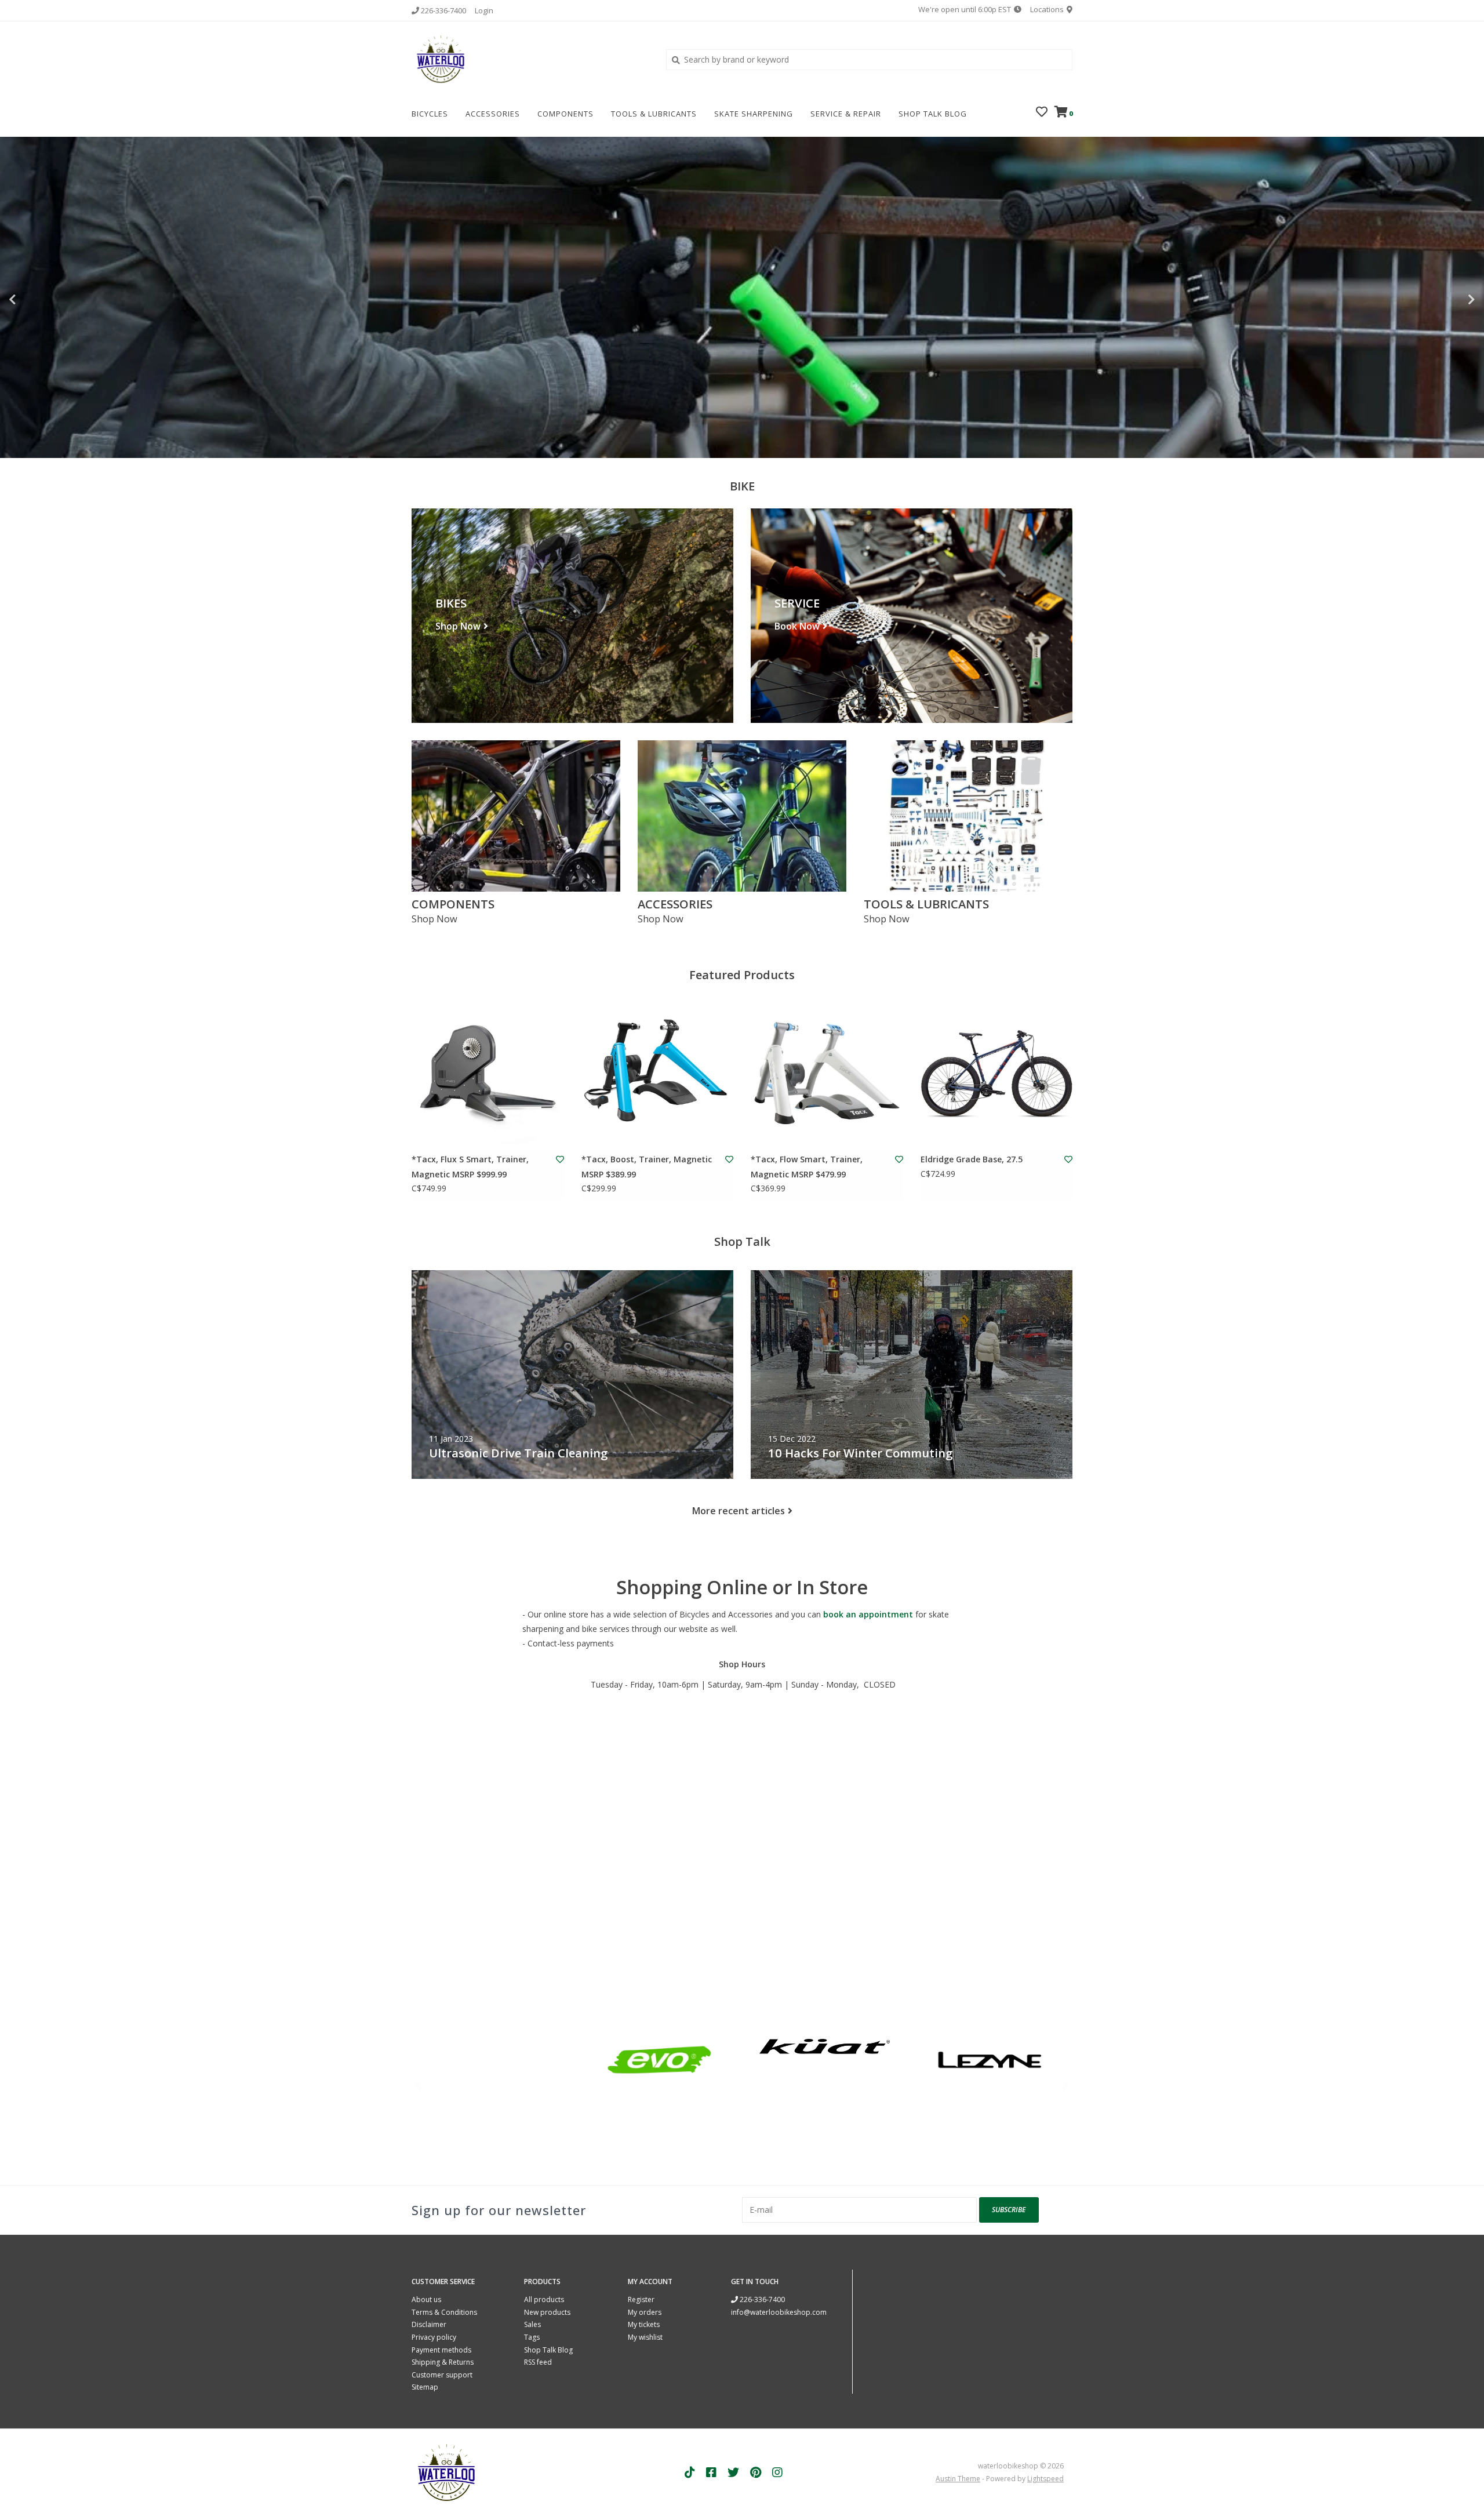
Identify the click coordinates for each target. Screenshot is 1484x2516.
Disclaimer (429, 2324)
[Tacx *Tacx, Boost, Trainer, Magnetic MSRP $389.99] (658, 1073)
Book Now (797, 627)
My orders (645, 2312)
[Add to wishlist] (560, 1159)
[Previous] (418, 2085)
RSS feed (538, 2362)
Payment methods (441, 2350)
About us (426, 2299)
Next (1446, 300)
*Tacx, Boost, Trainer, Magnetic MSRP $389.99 (647, 1166)
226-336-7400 (761, 2299)
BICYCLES (430, 114)
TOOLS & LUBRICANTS (654, 114)
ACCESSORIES (493, 114)
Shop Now (458, 627)
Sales (532, 2324)
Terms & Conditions (444, 2312)
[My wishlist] (1042, 113)
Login (484, 10)
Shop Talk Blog (933, 114)
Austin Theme (958, 2479)
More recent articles (739, 1511)
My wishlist (645, 2337)
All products (544, 2299)
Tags (532, 2337)
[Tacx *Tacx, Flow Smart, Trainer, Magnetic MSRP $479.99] (827, 1073)
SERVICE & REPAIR (846, 114)
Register (641, 2299)
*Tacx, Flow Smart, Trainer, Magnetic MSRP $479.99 (807, 1166)
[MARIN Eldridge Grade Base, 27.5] (997, 1073)
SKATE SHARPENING (754, 114)
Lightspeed (1045, 2479)
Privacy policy (434, 2337)
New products (547, 2312)
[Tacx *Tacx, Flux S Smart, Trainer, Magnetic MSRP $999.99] (488, 1073)
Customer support (442, 2375)
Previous (38, 300)
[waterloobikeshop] (530, 59)
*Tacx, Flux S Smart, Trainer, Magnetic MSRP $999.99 (470, 1166)
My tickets (644, 2324)
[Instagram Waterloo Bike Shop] (777, 2473)
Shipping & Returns (443, 2362)
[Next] (1066, 2085)
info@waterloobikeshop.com (779, 2312)
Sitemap (425, 2387)
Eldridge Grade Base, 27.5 (972, 1159)
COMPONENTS (565, 114)
